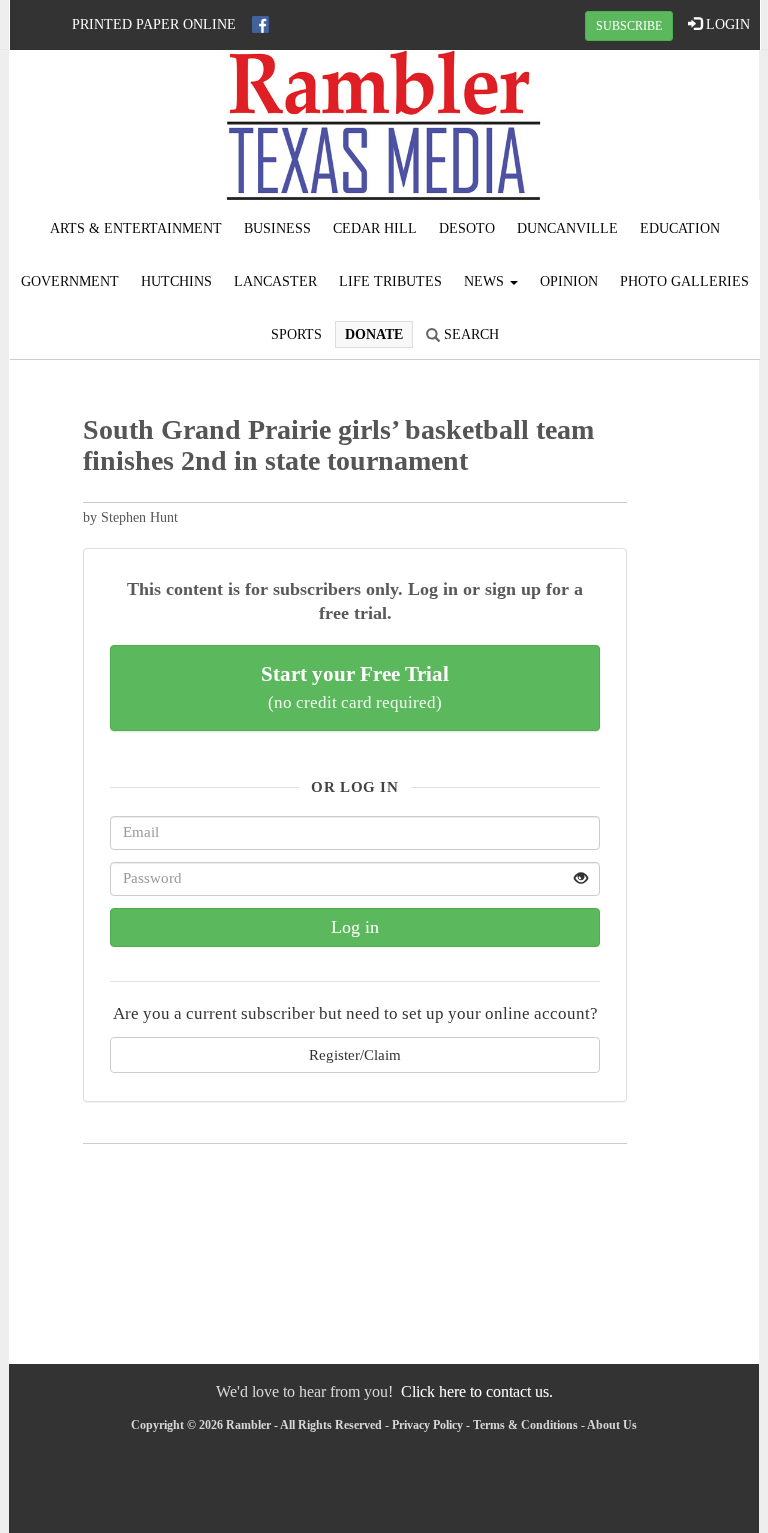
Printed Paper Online (154, 24)
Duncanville (567, 228)
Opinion (569, 281)
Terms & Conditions (525, 1425)
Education (680, 228)
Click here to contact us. (477, 1391)
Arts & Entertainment (136, 228)
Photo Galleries (684, 281)
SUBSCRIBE (629, 26)
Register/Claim (355, 1054)
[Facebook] (260, 24)
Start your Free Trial (355, 687)
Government (70, 281)
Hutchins (176, 281)
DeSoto (467, 228)
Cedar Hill (375, 228)
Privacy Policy (427, 1425)
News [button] (486, 281)
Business (277, 228)
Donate (374, 334)
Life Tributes (390, 281)
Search (469, 334)
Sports (296, 334)
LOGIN (726, 24)
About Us (612, 1425)
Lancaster (275, 281)
